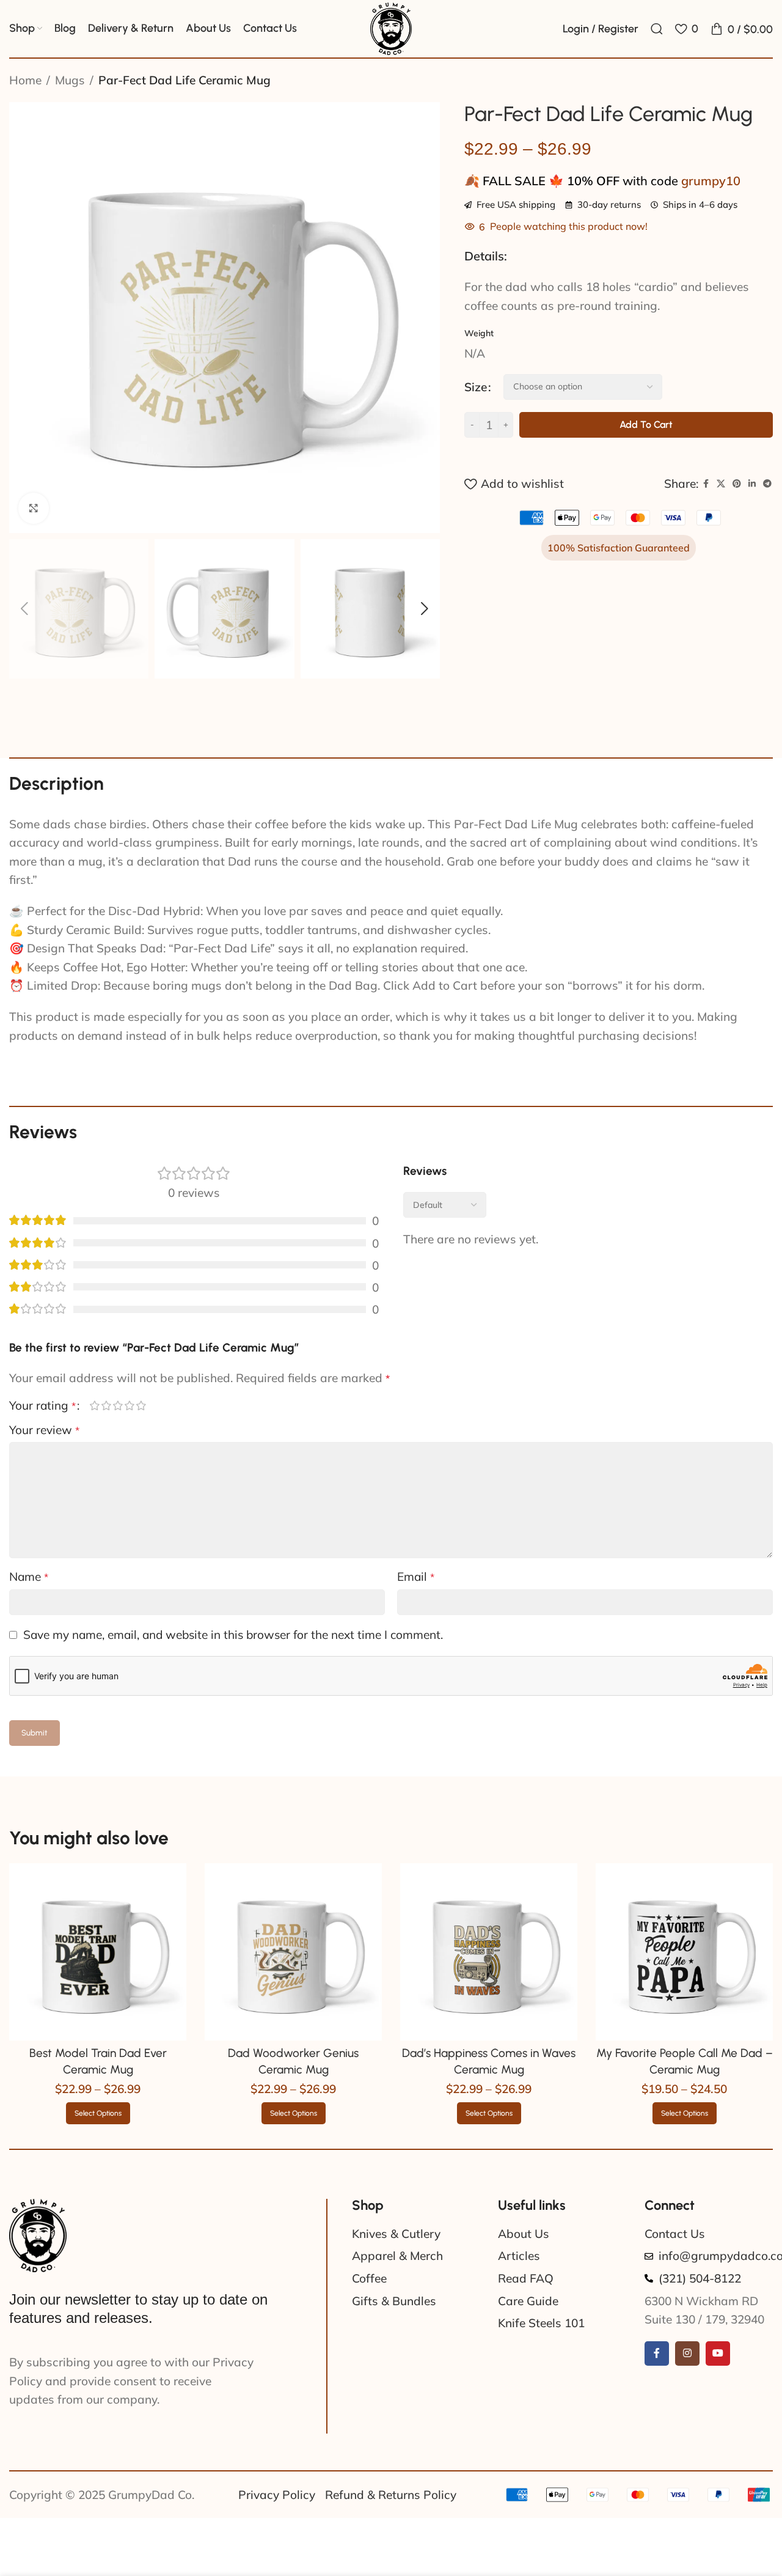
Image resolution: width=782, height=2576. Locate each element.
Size (476, 387)
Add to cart (646, 425)
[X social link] (721, 484)
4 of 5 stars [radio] (129, 1405)
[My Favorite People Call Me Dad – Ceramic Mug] (684, 1952)
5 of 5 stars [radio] (141, 1405)
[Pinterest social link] (737, 484)
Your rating (42, 1406)
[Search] (657, 29)
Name (29, 1577)
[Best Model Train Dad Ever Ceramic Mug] (98, 1952)
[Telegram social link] (767, 484)
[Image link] (38, 2234)
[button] (24, 609)
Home (25, 80)
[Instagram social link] (687, 2353)
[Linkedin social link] (752, 484)
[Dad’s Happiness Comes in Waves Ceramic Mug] (489, 1952)
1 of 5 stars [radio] (94, 1405)
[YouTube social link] (718, 2353)
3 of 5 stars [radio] (118, 1405)
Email (416, 1577)
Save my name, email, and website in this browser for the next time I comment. (233, 1635)
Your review (44, 1430)
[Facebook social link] (706, 484)
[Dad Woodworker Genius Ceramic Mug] (293, 1952)
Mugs (70, 80)
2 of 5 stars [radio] (106, 1405)
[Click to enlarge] (34, 508)
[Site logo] (391, 28)
